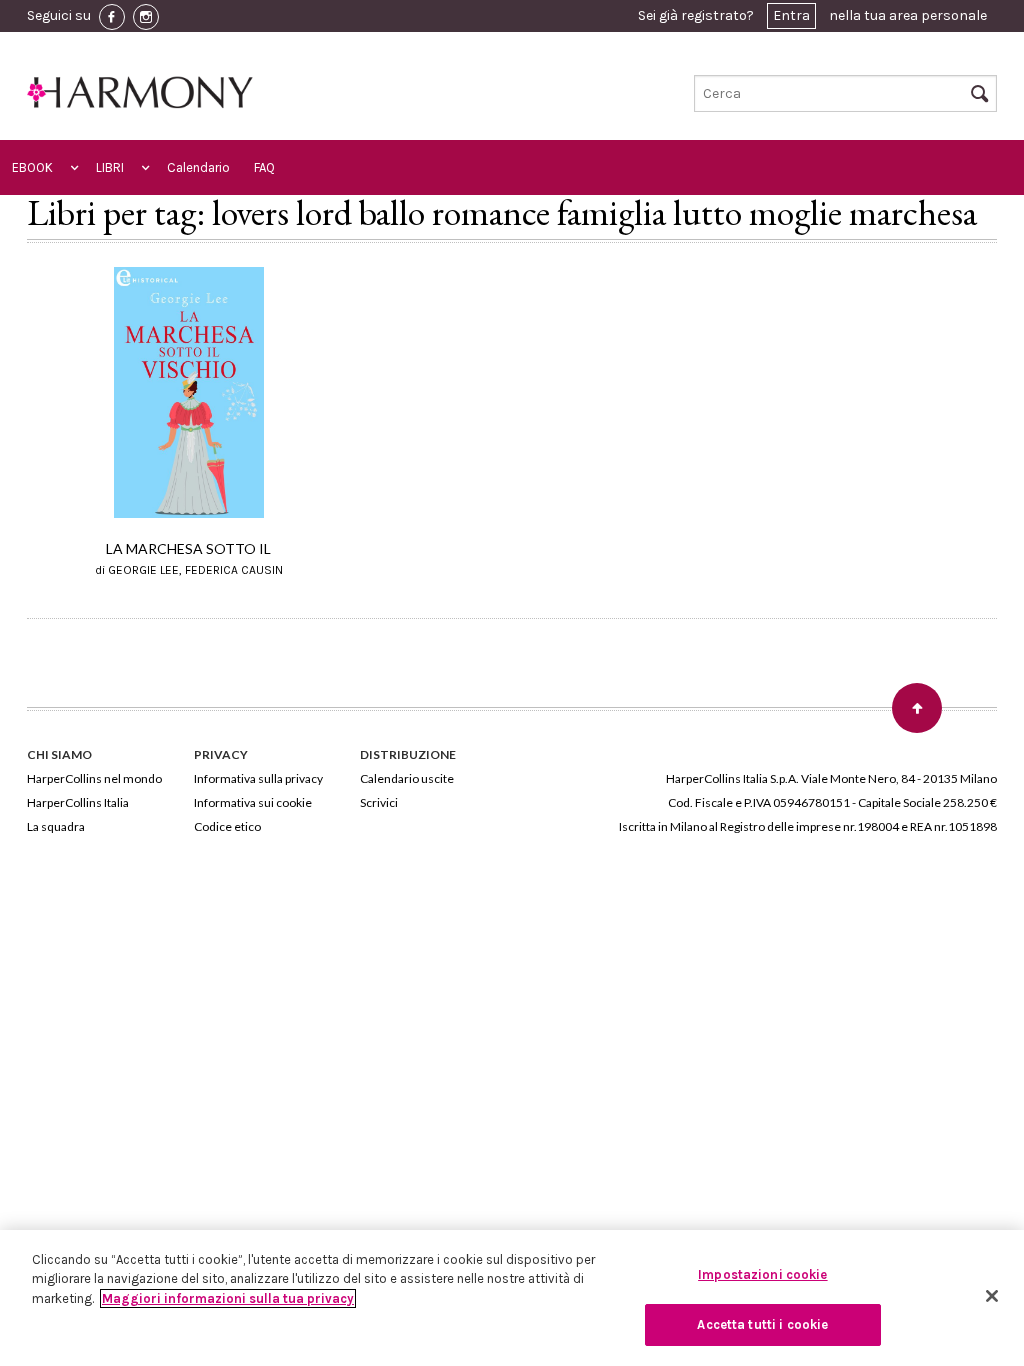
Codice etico (227, 826)
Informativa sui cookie (253, 802)
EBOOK (32, 167)
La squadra (56, 826)
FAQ (264, 167)
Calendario (198, 167)
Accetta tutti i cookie (762, 1324)
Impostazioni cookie (762, 1274)
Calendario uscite (407, 778)
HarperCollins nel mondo (94, 778)
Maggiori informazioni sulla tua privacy (228, 1298)
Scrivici (379, 802)
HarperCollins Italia (78, 802)
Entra (791, 15)
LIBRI (110, 167)
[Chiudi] (992, 1296)
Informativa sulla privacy (258, 778)
